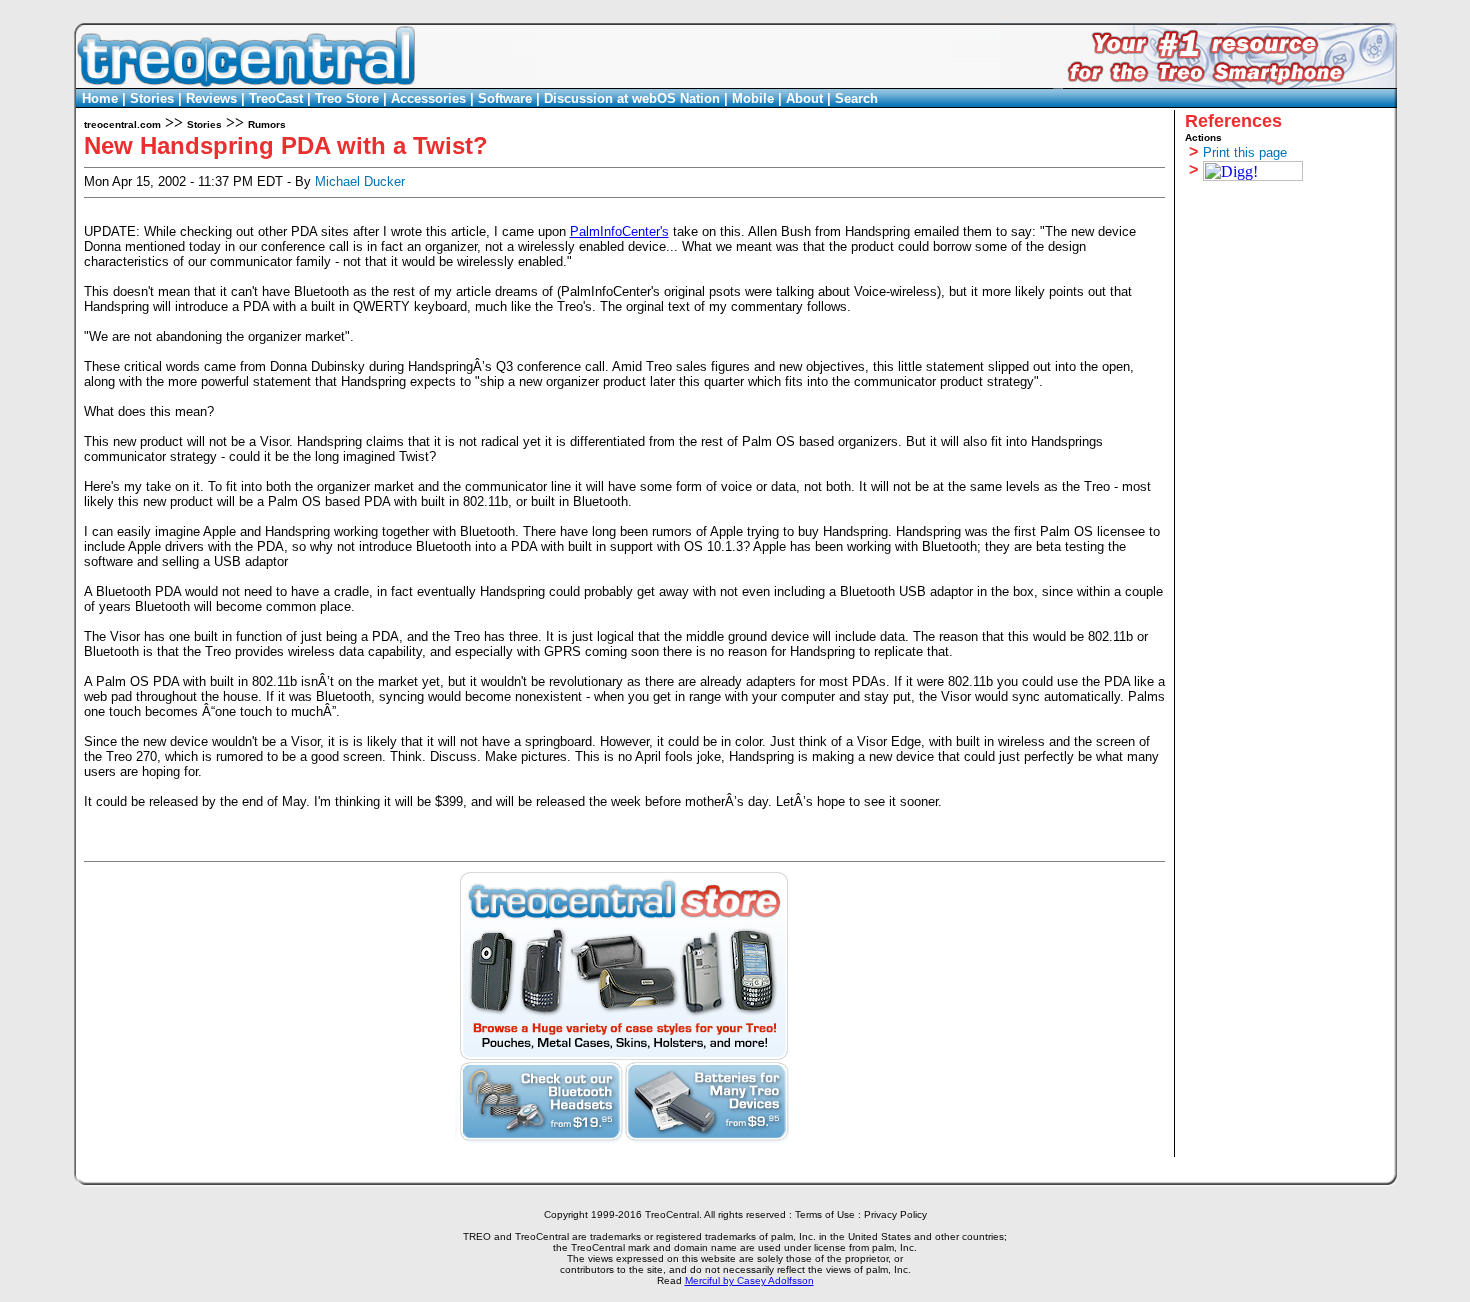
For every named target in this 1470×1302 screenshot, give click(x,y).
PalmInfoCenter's (619, 231)
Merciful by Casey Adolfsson (749, 1280)
